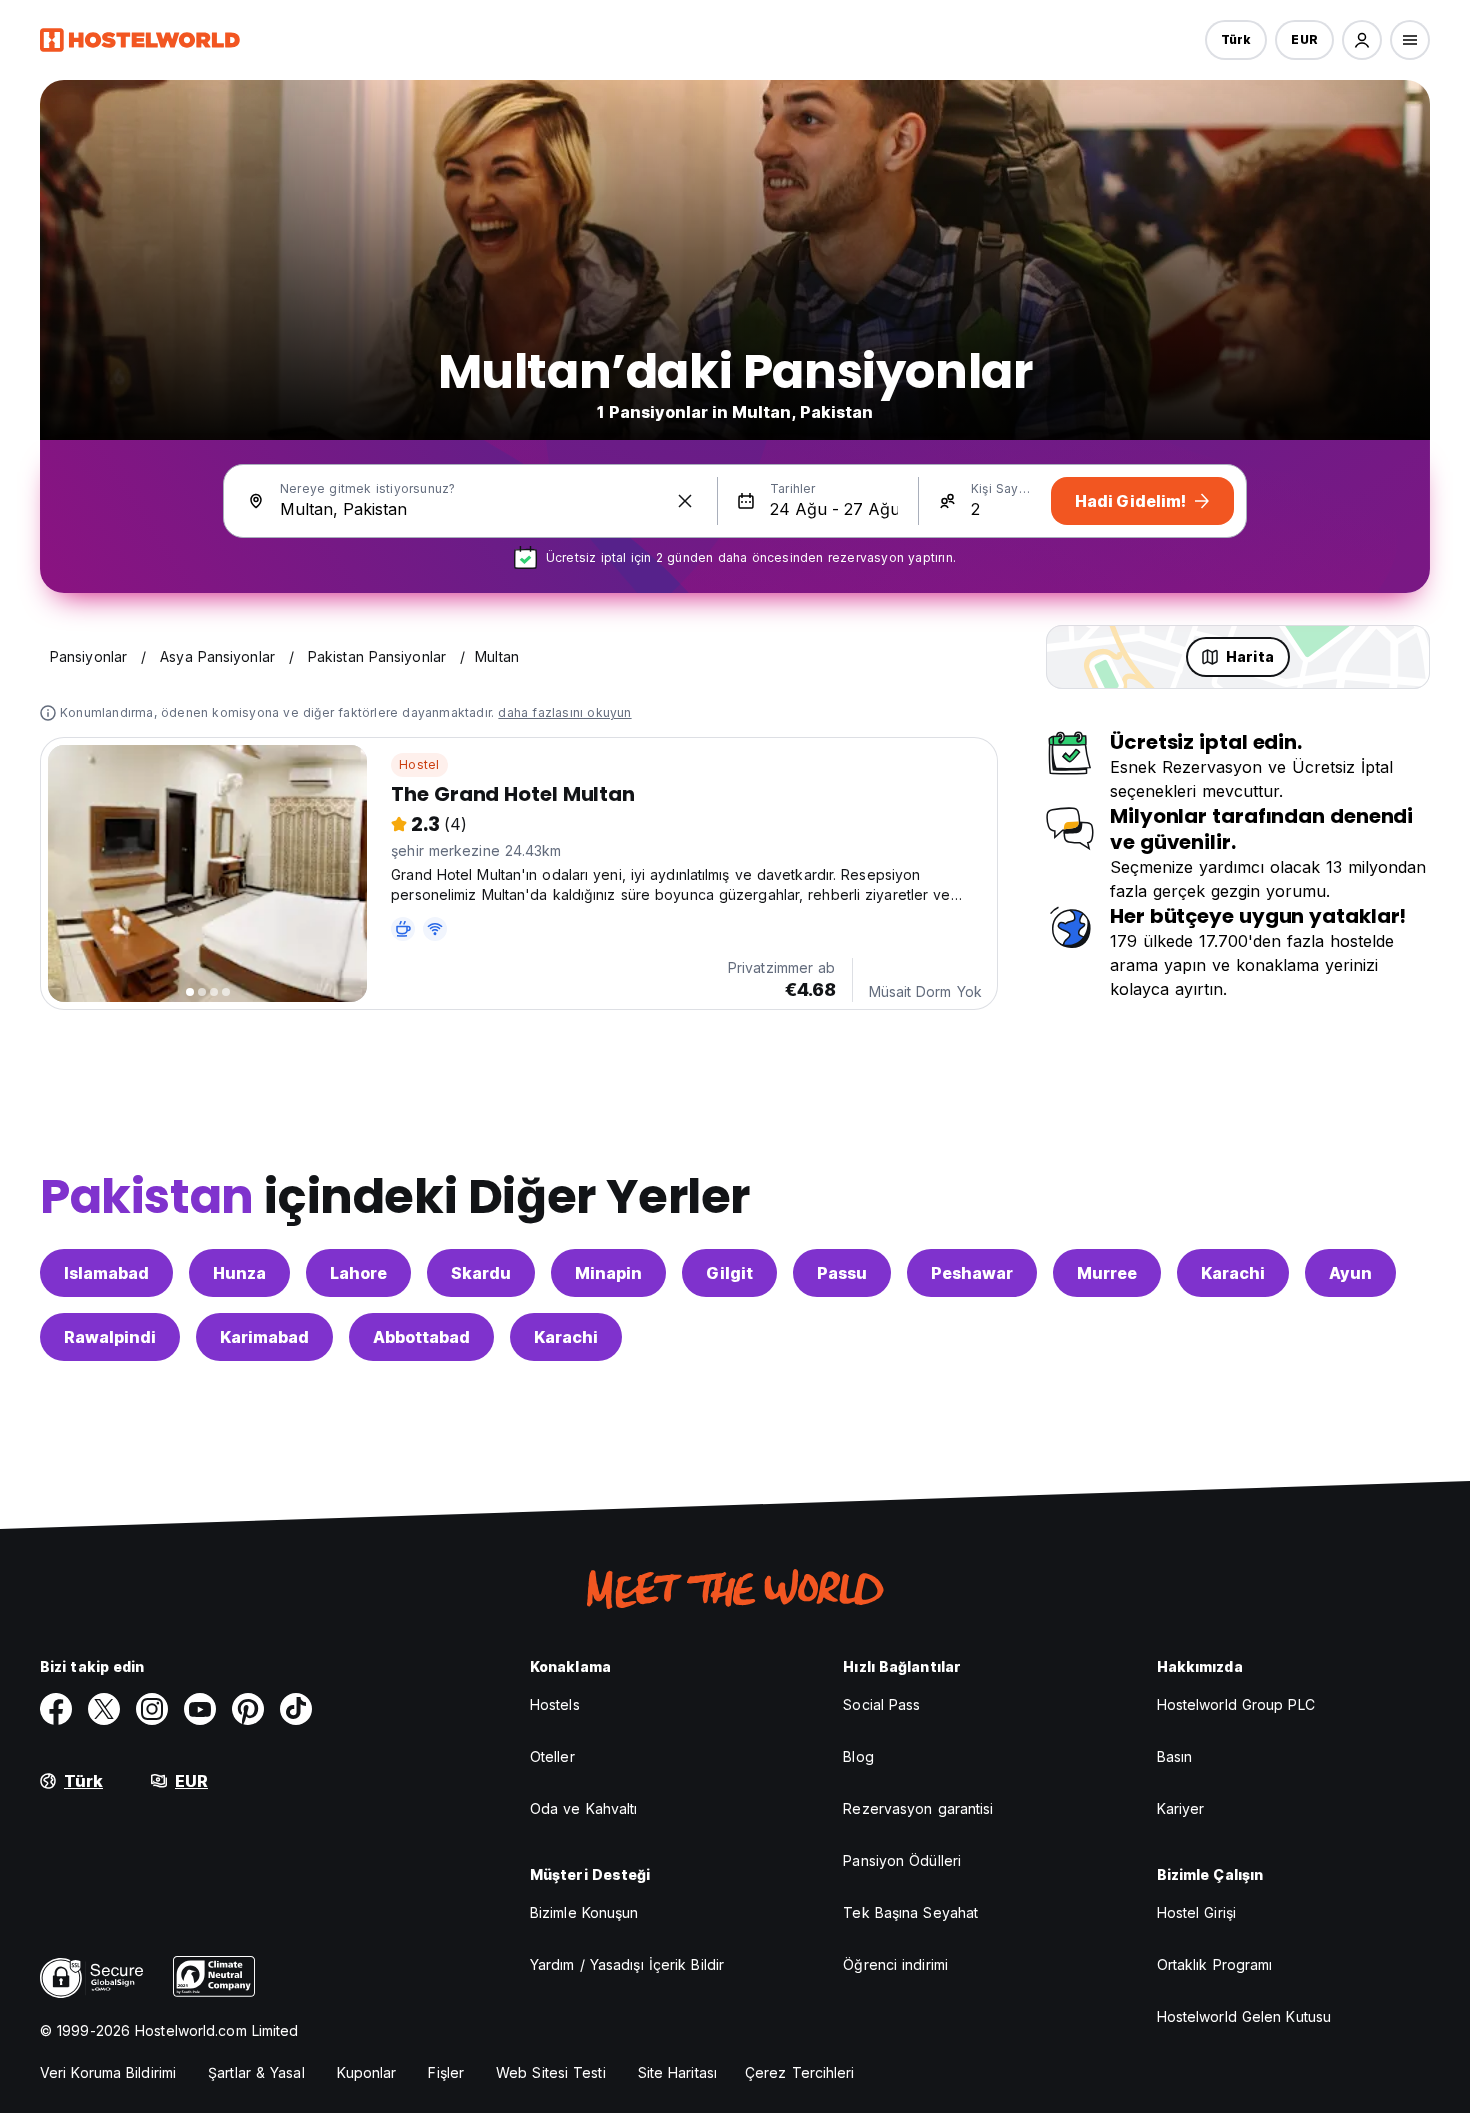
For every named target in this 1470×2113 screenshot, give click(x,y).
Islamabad (106, 1273)
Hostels (555, 1704)
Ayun (1350, 1273)
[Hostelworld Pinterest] (248, 1709)
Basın (1175, 1756)
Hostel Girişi (1196, 1912)
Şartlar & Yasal (256, 2072)
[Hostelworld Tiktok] (296, 1709)
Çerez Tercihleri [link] (800, 2072)
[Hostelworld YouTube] (200, 1709)
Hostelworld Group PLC (1236, 1704)
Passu (842, 1273)
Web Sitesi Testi (551, 2072)
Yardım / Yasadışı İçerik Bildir (627, 1964)
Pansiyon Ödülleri (902, 1860)
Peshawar (972, 1273)
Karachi (1233, 1273)
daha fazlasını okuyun (564, 712)
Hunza (239, 1273)
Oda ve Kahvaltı (584, 1808)
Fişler (446, 2072)
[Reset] (685, 501)
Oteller (552, 1756)
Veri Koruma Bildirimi (108, 2072)
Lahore (358, 1273)
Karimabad (264, 1337)
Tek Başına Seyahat (910, 1912)
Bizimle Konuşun (584, 1912)
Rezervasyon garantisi (918, 1808)
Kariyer (1181, 1808)
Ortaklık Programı (1215, 1964)
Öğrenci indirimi (895, 1964)
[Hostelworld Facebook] (56, 1709)
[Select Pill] (1362, 40)
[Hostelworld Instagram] (152, 1709)
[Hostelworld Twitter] (104, 1709)
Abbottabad (421, 1337)
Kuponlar (367, 2072)
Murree (1107, 1273)
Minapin (608, 1273)
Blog (858, 1756)
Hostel (419, 764)
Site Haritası (677, 2072)
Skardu (481, 1273)
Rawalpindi (110, 1337)
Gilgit (729, 1273)
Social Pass (881, 1704)
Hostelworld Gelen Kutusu (1244, 2016)
